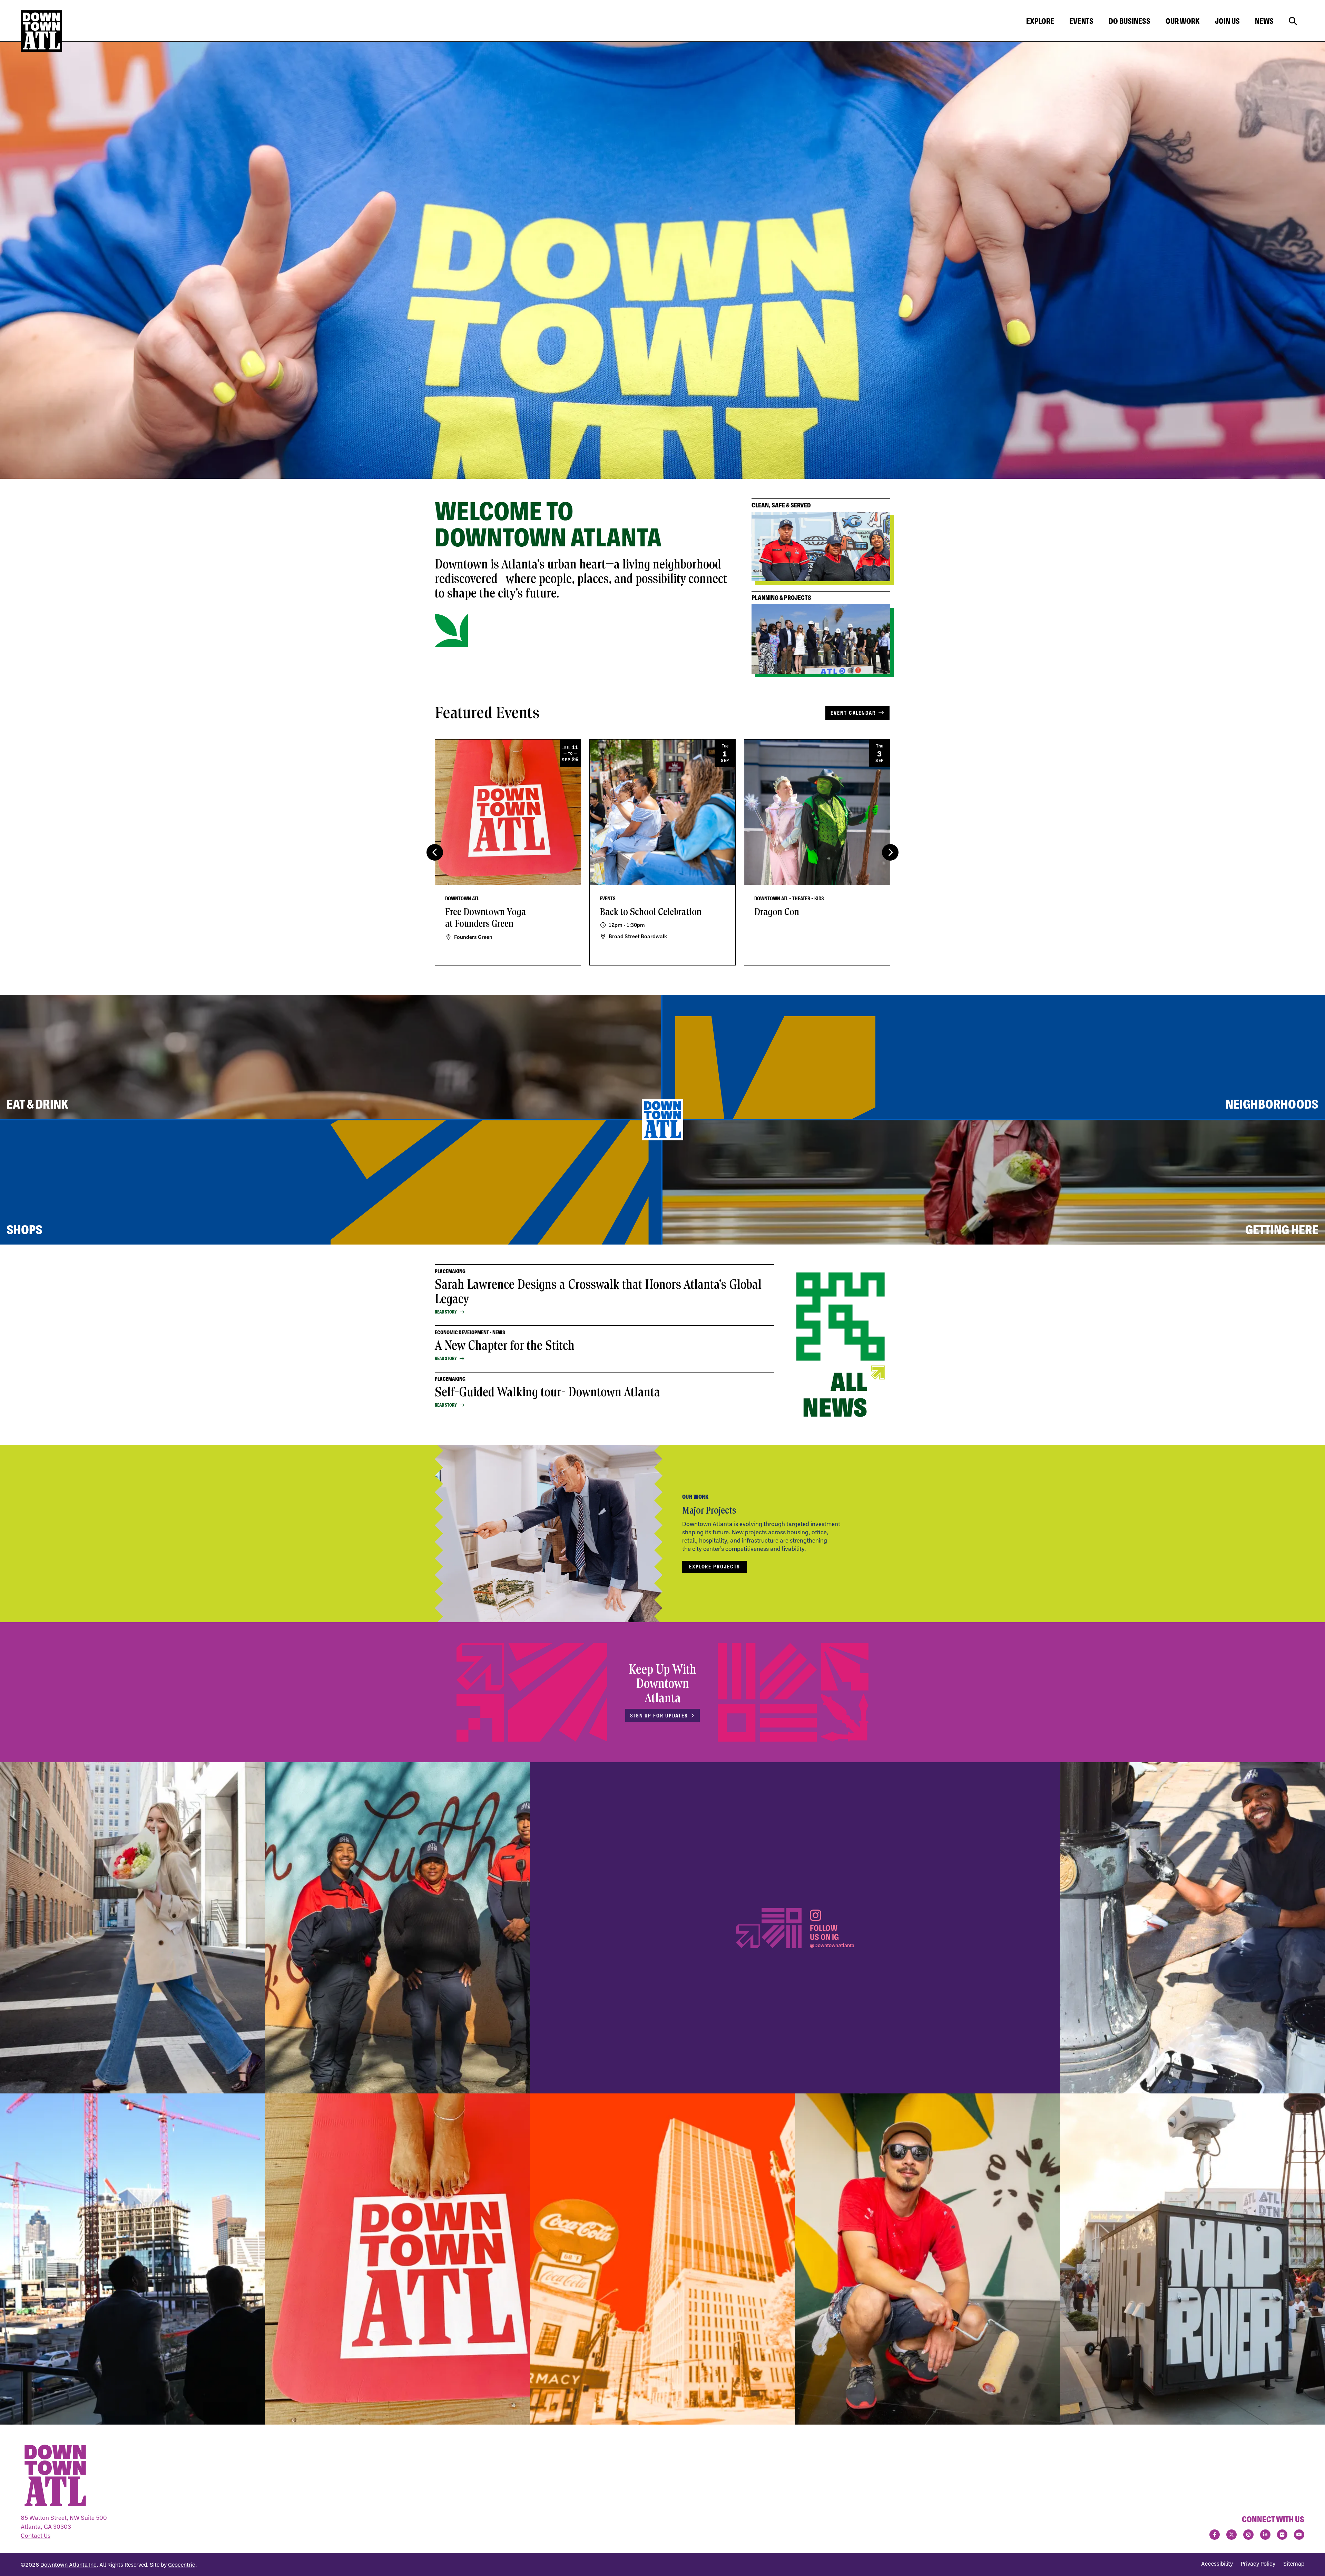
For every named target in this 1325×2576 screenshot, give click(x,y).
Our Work (1183, 21)
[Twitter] (1231, 2535)
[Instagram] (1248, 2535)
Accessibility (1217, 2564)
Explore (1040, 21)
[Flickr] (1282, 2535)
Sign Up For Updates (659, 1716)
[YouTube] (1299, 2535)
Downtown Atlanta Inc (68, 2565)
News (1264, 21)
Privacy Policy (1258, 2564)
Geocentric (182, 2565)
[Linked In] (1265, 2535)
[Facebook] (1215, 2535)
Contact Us (36, 2535)
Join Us (1227, 21)
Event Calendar (853, 713)
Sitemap (1294, 2564)
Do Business (1130, 21)
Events (1081, 21)
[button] (890, 852)
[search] (1293, 21)
